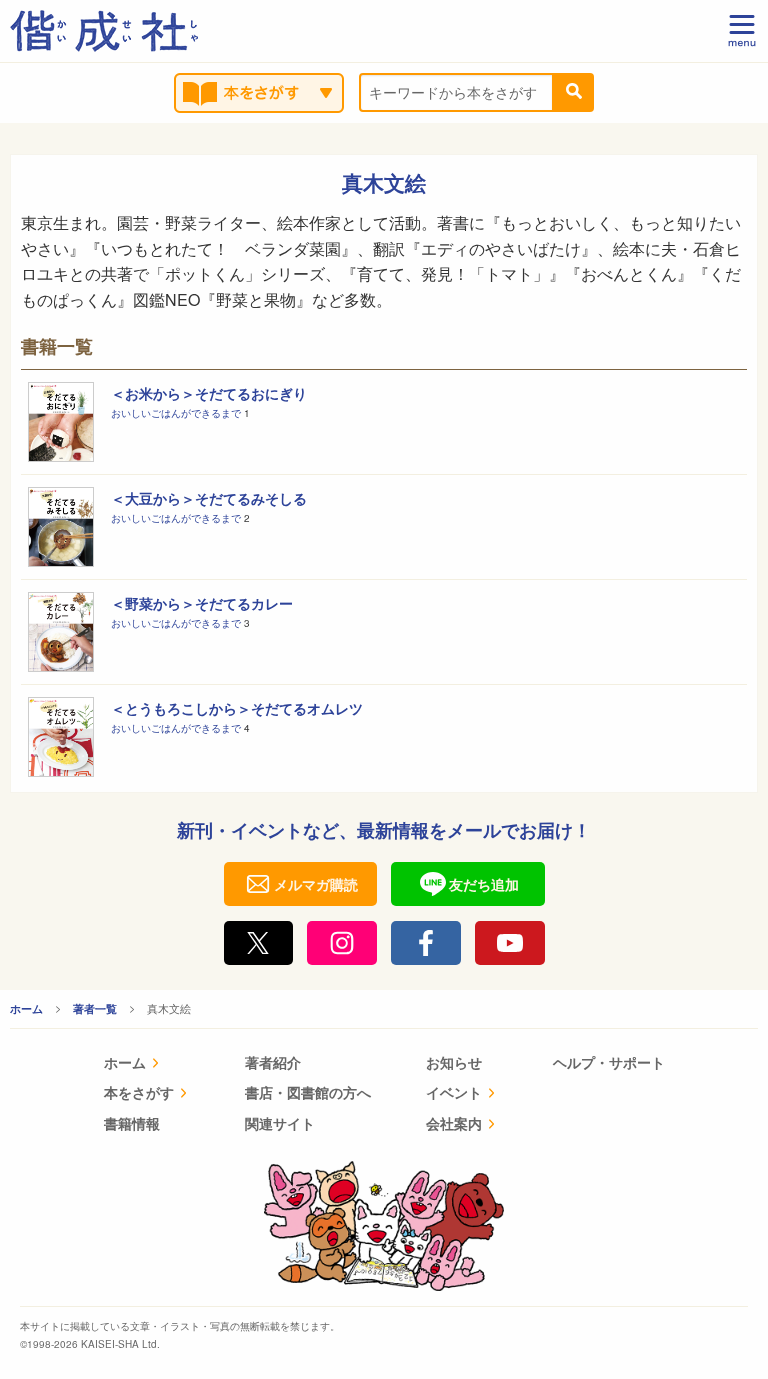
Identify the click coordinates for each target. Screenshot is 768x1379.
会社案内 (454, 1123)
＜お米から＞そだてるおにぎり (209, 393)
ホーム (26, 1008)
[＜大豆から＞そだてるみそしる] (61, 527)
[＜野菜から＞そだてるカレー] (61, 632)
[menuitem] (147, 1064)
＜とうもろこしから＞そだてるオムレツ (237, 708)
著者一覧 (95, 1008)
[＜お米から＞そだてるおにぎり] (61, 422)
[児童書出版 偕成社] (104, 31)
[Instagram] (342, 943)
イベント (454, 1092)
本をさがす (139, 1092)
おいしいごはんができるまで (177, 413)
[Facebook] (426, 943)
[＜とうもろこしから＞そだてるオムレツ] (61, 737)
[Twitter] (259, 943)
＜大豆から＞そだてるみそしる (209, 498)
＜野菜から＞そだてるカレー (202, 603)
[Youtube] (510, 943)
